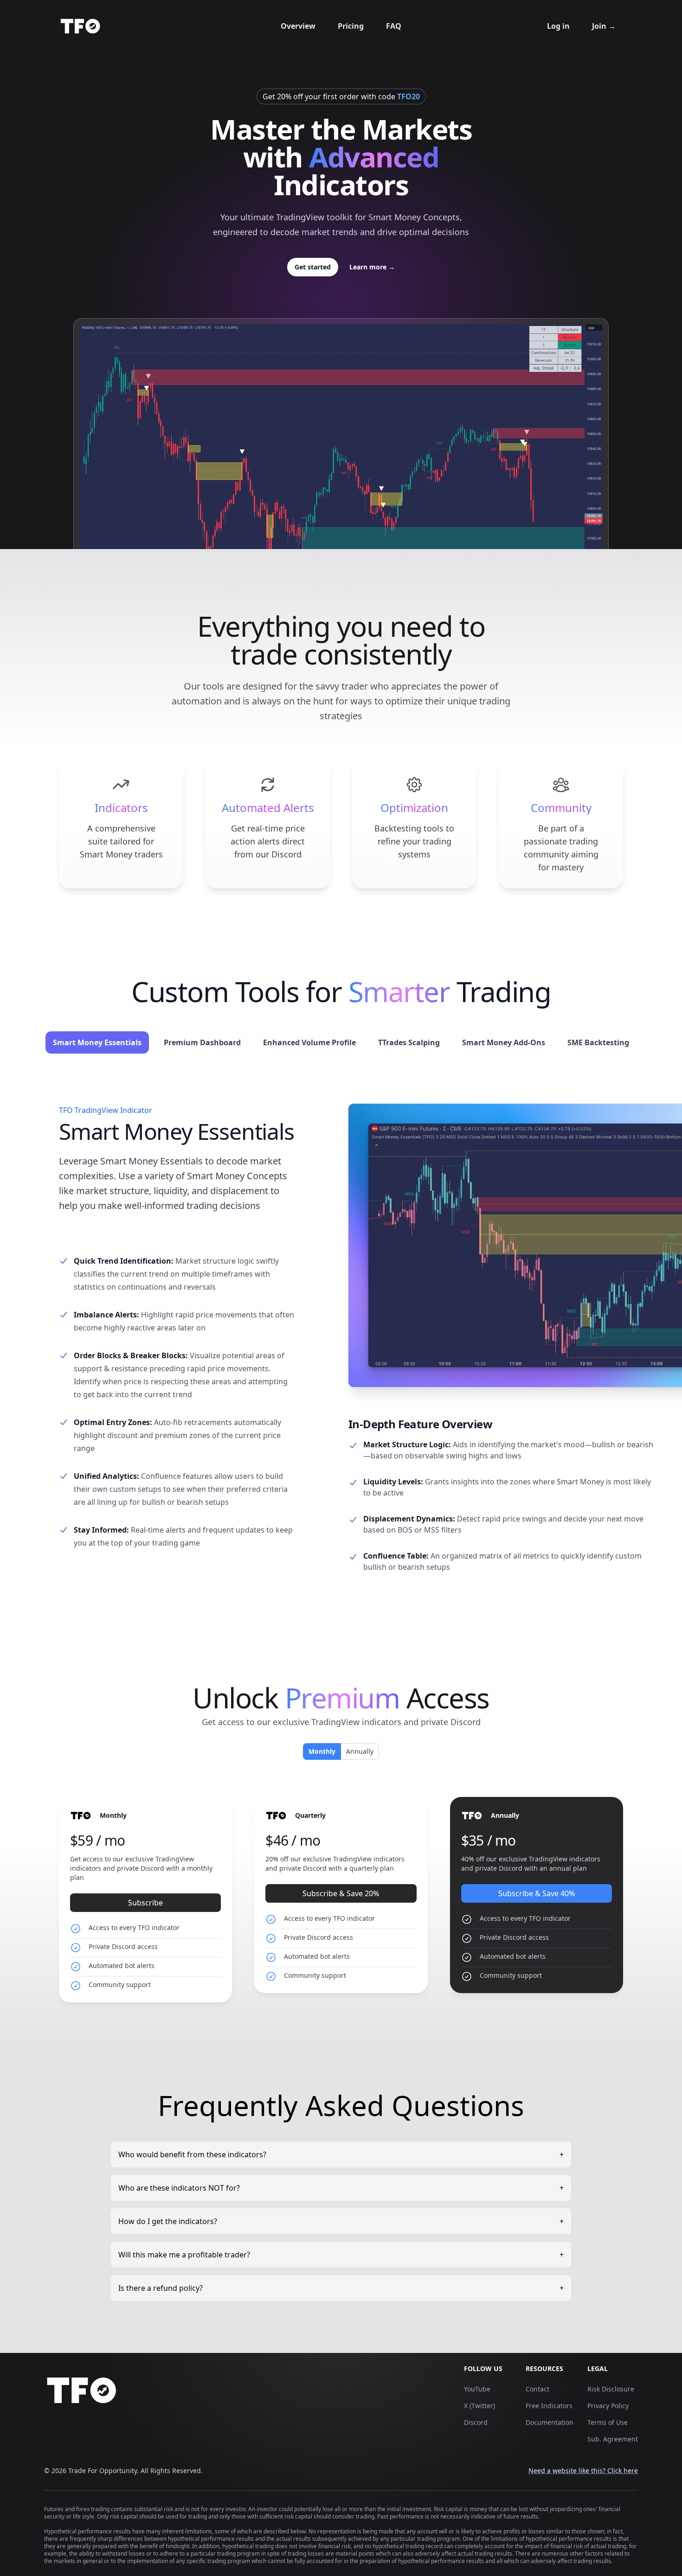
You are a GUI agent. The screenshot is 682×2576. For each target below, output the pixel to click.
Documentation (550, 2422)
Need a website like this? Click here (583, 2471)
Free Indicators (549, 2406)
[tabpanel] (341, 1349)
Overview (298, 26)
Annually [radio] (360, 1751)
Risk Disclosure (611, 2389)
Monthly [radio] (321, 1751)
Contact (537, 2389)
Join (604, 26)
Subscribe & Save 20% (341, 1893)
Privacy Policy (608, 2406)
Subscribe (145, 1903)
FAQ (394, 26)
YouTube (477, 2389)
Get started (313, 267)
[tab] (97, 1042)
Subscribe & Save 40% (537, 1893)
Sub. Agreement (613, 2439)
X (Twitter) (479, 2406)
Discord (476, 2422)
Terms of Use (608, 2422)
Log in (558, 26)
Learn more (372, 267)
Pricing (351, 26)
